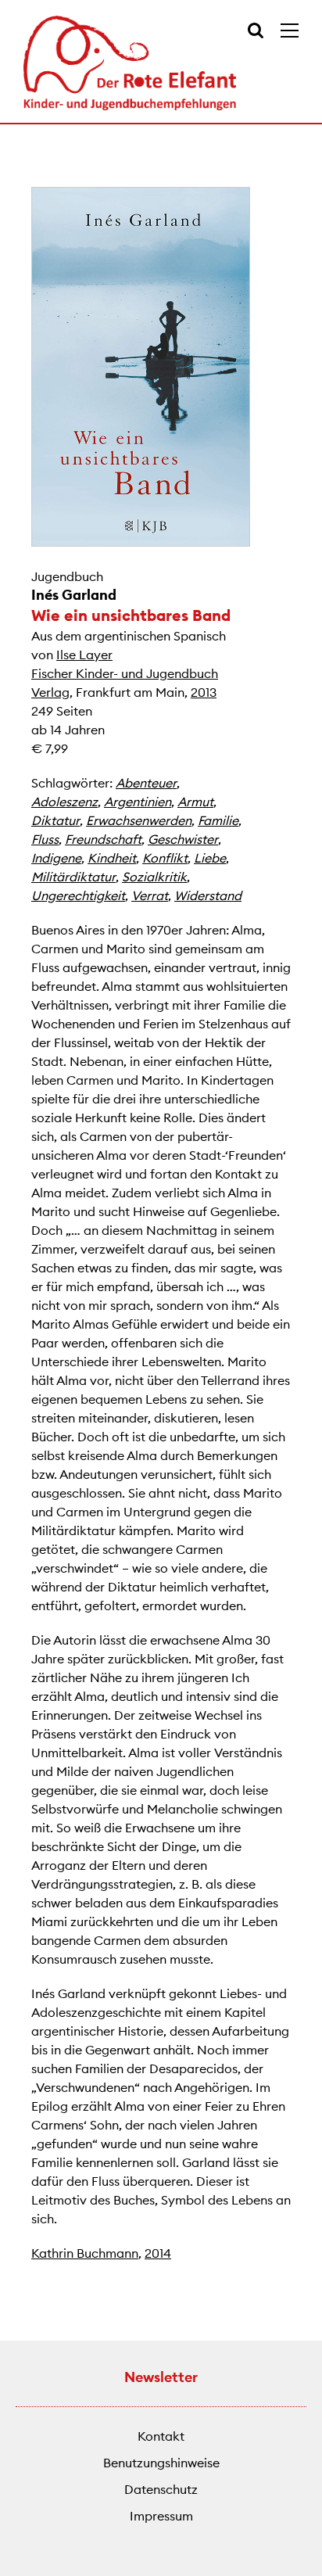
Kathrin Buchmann (85, 2253)
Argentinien (138, 802)
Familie (218, 820)
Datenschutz (161, 2489)
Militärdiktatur (73, 877)
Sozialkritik (154, 877)
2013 (204, 692)
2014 (158, 2253)
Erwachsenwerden (139, 820)
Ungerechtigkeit (78, 895)
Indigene (56, 858)
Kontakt (161, 2436)
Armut (195, 802)
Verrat (150, 895)
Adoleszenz (64, 802)
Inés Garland (74, 595)
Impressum (161, 2516)
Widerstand (208, 895)
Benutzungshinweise (161, 2463)
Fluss (45, 839)
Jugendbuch (67, 576)
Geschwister (183, 839)
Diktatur (55, 820)
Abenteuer (146, 783)
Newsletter (161, 2377)
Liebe (210, 858)
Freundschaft (103, 839)
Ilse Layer (84, 655)
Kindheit (112, 858)
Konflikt (165, 858)
